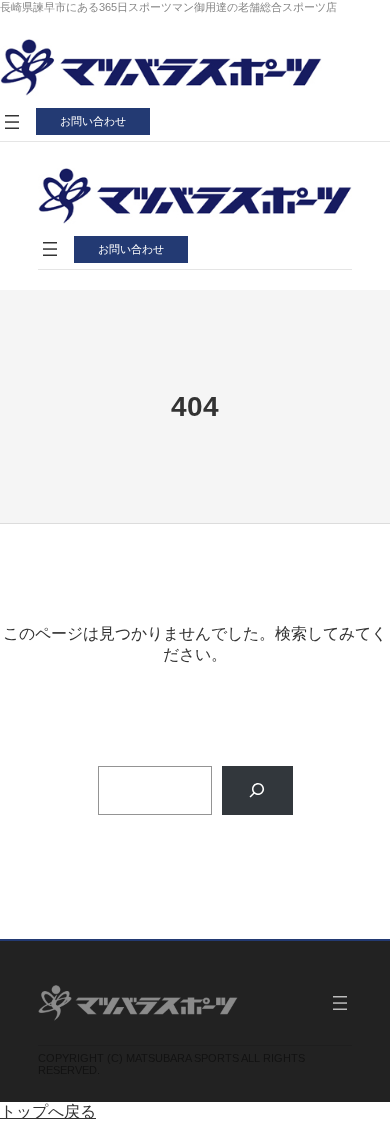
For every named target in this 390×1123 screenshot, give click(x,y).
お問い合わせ (93, 121)
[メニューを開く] (12, 122)
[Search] (257, 790)
